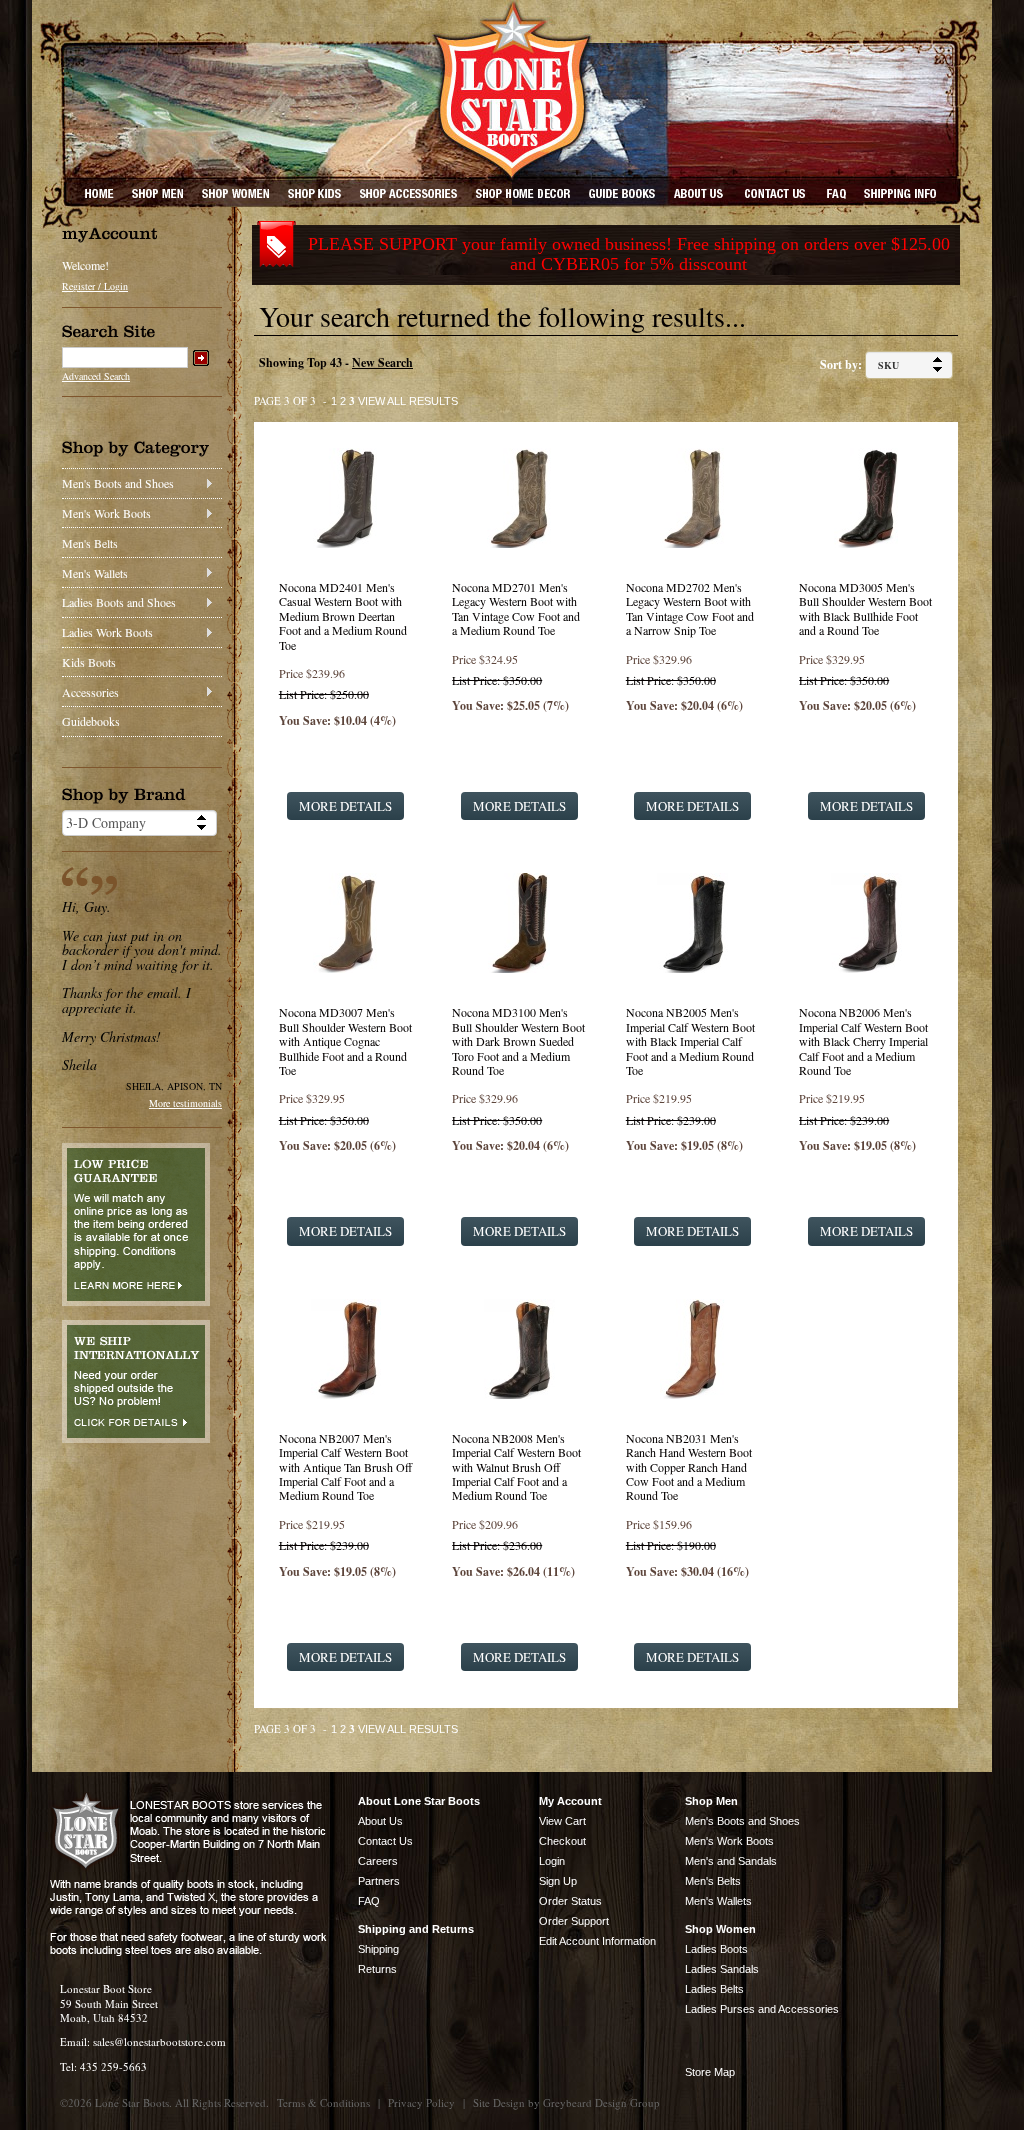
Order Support (574, 1921)
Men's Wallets (95, 573)
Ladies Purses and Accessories (762, 2009)
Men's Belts (90, 543)
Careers (378, 1861)
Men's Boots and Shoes (118, 483)
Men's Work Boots (106, 513)
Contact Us (385, 1841)
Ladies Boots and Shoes (119, 602)
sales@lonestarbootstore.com (159, 2041)
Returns (377, 1969)
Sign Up (558, 1881)
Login (552, 1861)
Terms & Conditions (323, 2102)
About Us (380, 1821)
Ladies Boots (716, 1949)
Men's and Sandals (731, 1861)
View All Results (408, 401)
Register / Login (95, 286)
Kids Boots (89, 662)
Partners (379, 1881)
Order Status (570, 1901)
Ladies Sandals (722, 1969)
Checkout (562, 1841)
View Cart (562, 1821)
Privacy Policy (421, 2102)
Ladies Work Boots (107, 632)
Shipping (378, 1949)
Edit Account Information (597, 1941)
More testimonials (185, 1103)
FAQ (369, 1901)
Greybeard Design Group (601, 2102)
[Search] (201, 358)
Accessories (90, 692)
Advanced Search (96, 376)
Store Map (710, 2072)
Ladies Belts (714, 1989)
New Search (382, 362)
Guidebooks (91, 721)
